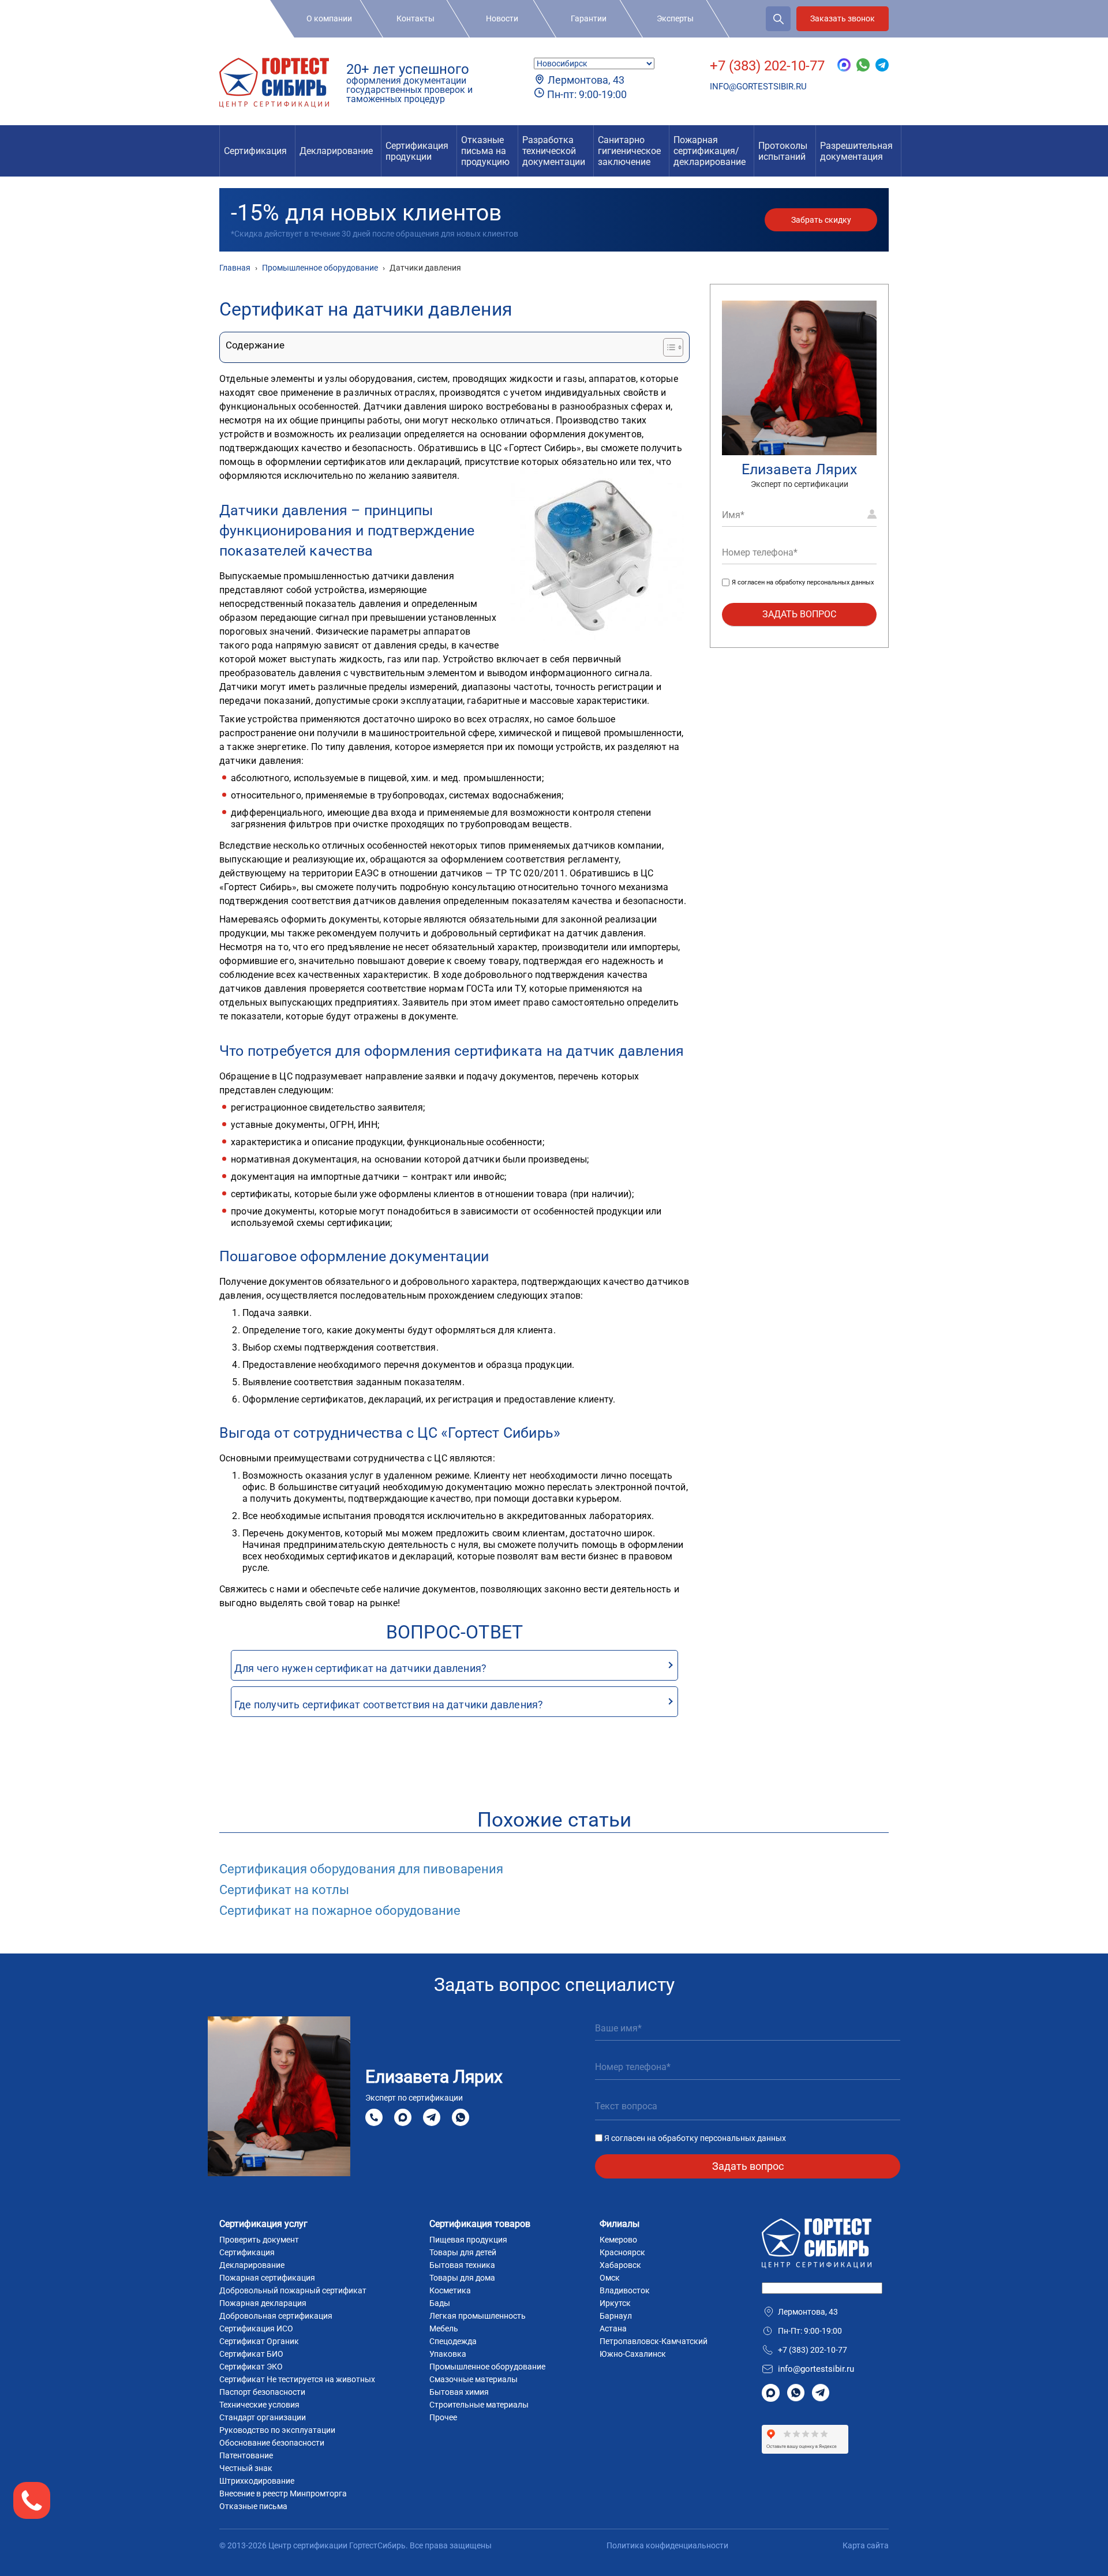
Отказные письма (253, 2506)
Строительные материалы (479, 2405)
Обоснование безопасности (272, 2443)
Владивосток (625, 2290)
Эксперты (675, 18)
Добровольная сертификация (276, 2316)
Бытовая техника (462, 2265)
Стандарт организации (263, 2417)
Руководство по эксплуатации (277, 2430)
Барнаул (616, 2316)
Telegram (432, 2117)
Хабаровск (620, 2265)
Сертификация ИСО (256, 2328)
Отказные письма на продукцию (485, 151)
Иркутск (615, 2303)
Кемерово (618, 2240)
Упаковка (448, 2354)
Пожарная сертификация (267, 2278)
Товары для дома (462, 2278)
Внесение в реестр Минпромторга (283, 2493)
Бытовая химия (459, 2392)
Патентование (246, 2455)
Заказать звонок (843, 18)
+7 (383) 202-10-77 (767, 66)
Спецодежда (453, 2341)
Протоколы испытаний (783, 151)
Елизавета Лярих (799, 469)
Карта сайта (866, 2545)
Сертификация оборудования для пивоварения (361, 1869)
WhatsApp (461, 2117)
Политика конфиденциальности (667, 2545)
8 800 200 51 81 (374, 2117)
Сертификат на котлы (284, 1890)
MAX (403, 2117)
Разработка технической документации (554, 151)
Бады (440, 2303)
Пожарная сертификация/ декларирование (710, 151)
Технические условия (259, 2405)
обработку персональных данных (824, 583)
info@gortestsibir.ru (758, 87)
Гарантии (589, 18)
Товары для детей (463, 2252)
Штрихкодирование (257, 2481)
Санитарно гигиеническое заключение (629, 151)
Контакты (415, 18)
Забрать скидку (821, 220)
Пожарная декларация (263, 2303)
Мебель (444, 2328)
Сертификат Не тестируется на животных (297, 2379)
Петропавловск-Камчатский (654, 2341)
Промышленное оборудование (487, 2367)
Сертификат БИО (251, 2354)
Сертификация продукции (417, 151)
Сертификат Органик (259, 2341)
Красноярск (622, 2252)
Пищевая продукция (468, 2240)
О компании (329, 18)
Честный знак (246, 2468)
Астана (613, 2328)
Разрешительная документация (856, 151)
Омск (610, 2278)
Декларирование (336, 151)
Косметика (450, 2290)
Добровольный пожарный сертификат (293, 2290)
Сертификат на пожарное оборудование (340, 1911)
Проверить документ (259, 2240)
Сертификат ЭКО (251, 2367)
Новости (502, 18)
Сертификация (255, 151)
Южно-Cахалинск (633, 2354)
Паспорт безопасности (262, 2392)
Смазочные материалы (473, 2379)
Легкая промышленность (478, 2316)
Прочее (443, 2417)
